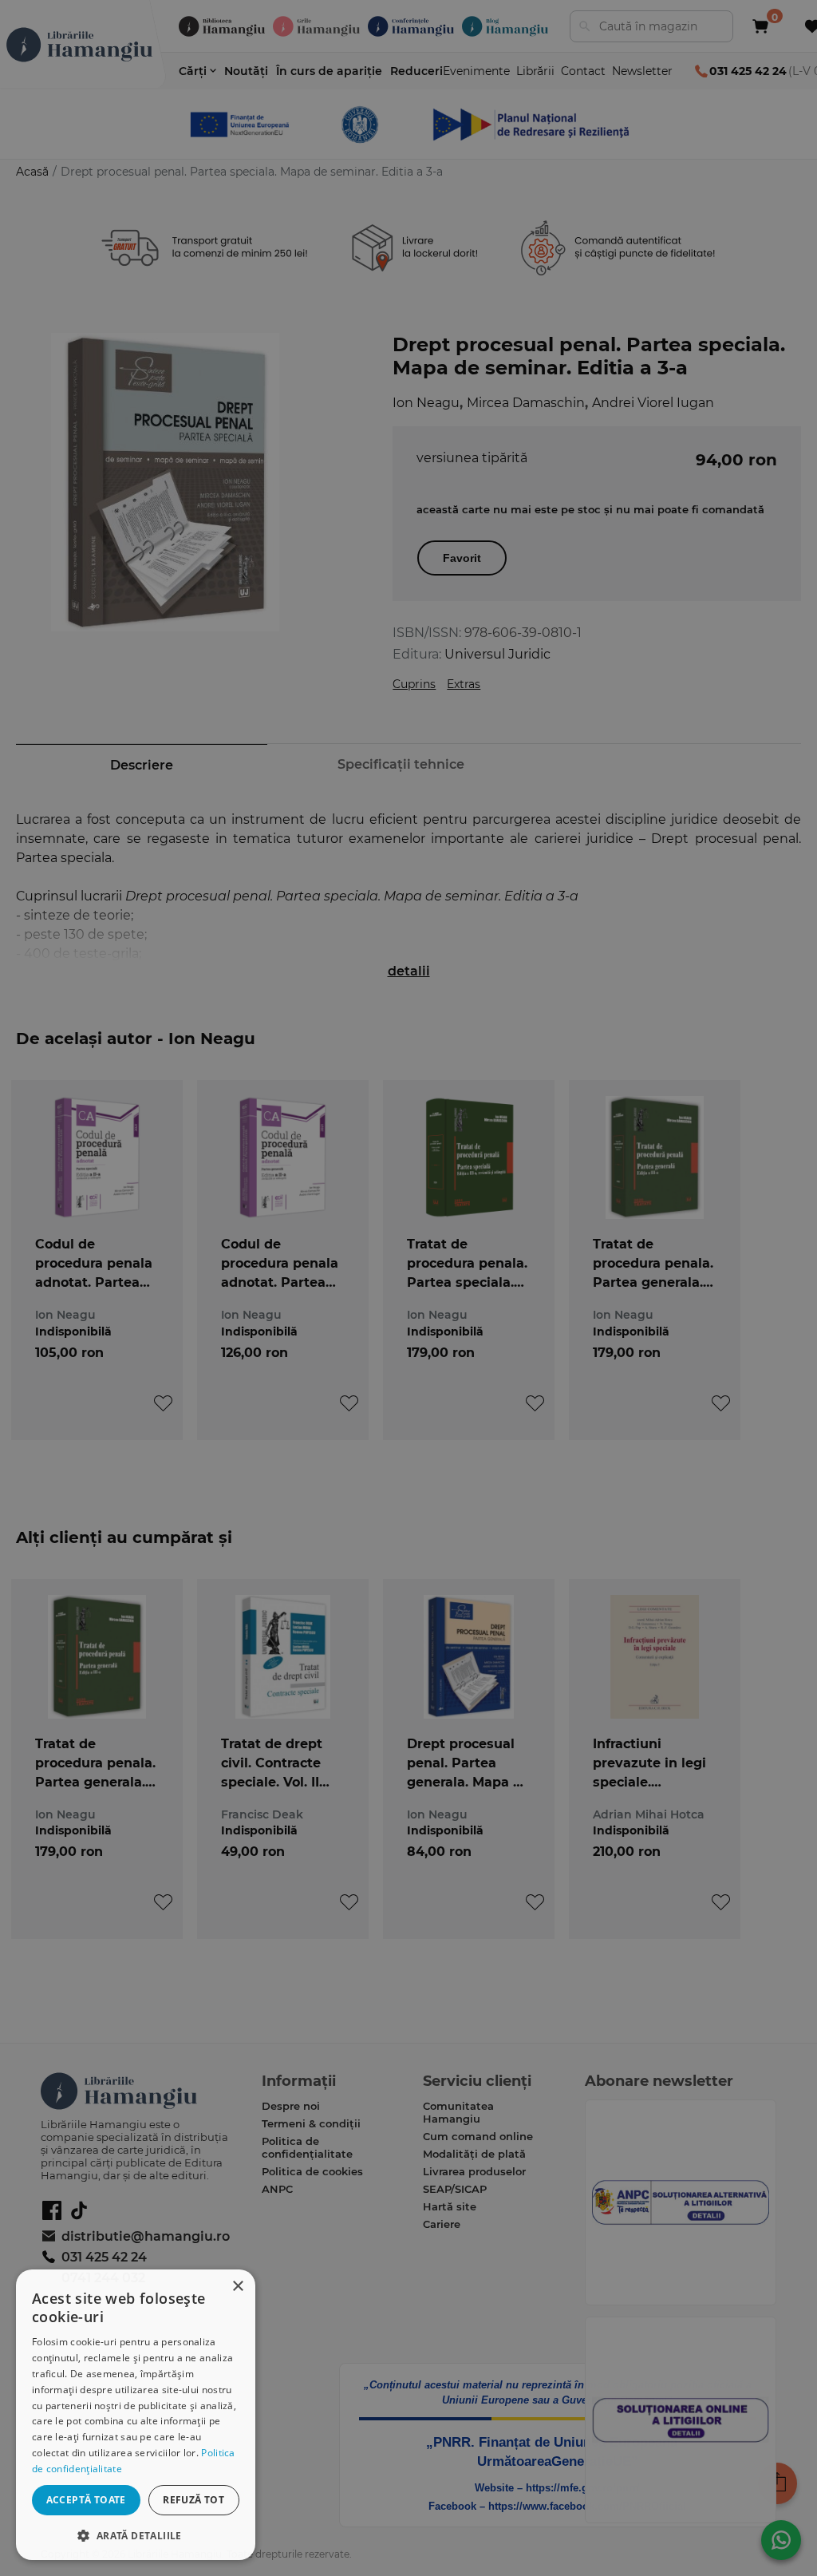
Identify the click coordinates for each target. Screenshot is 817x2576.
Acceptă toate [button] (86, 2500)
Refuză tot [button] (193, 2500)
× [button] (237, 2287)
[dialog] (136, 2415)
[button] (136, 2535)
